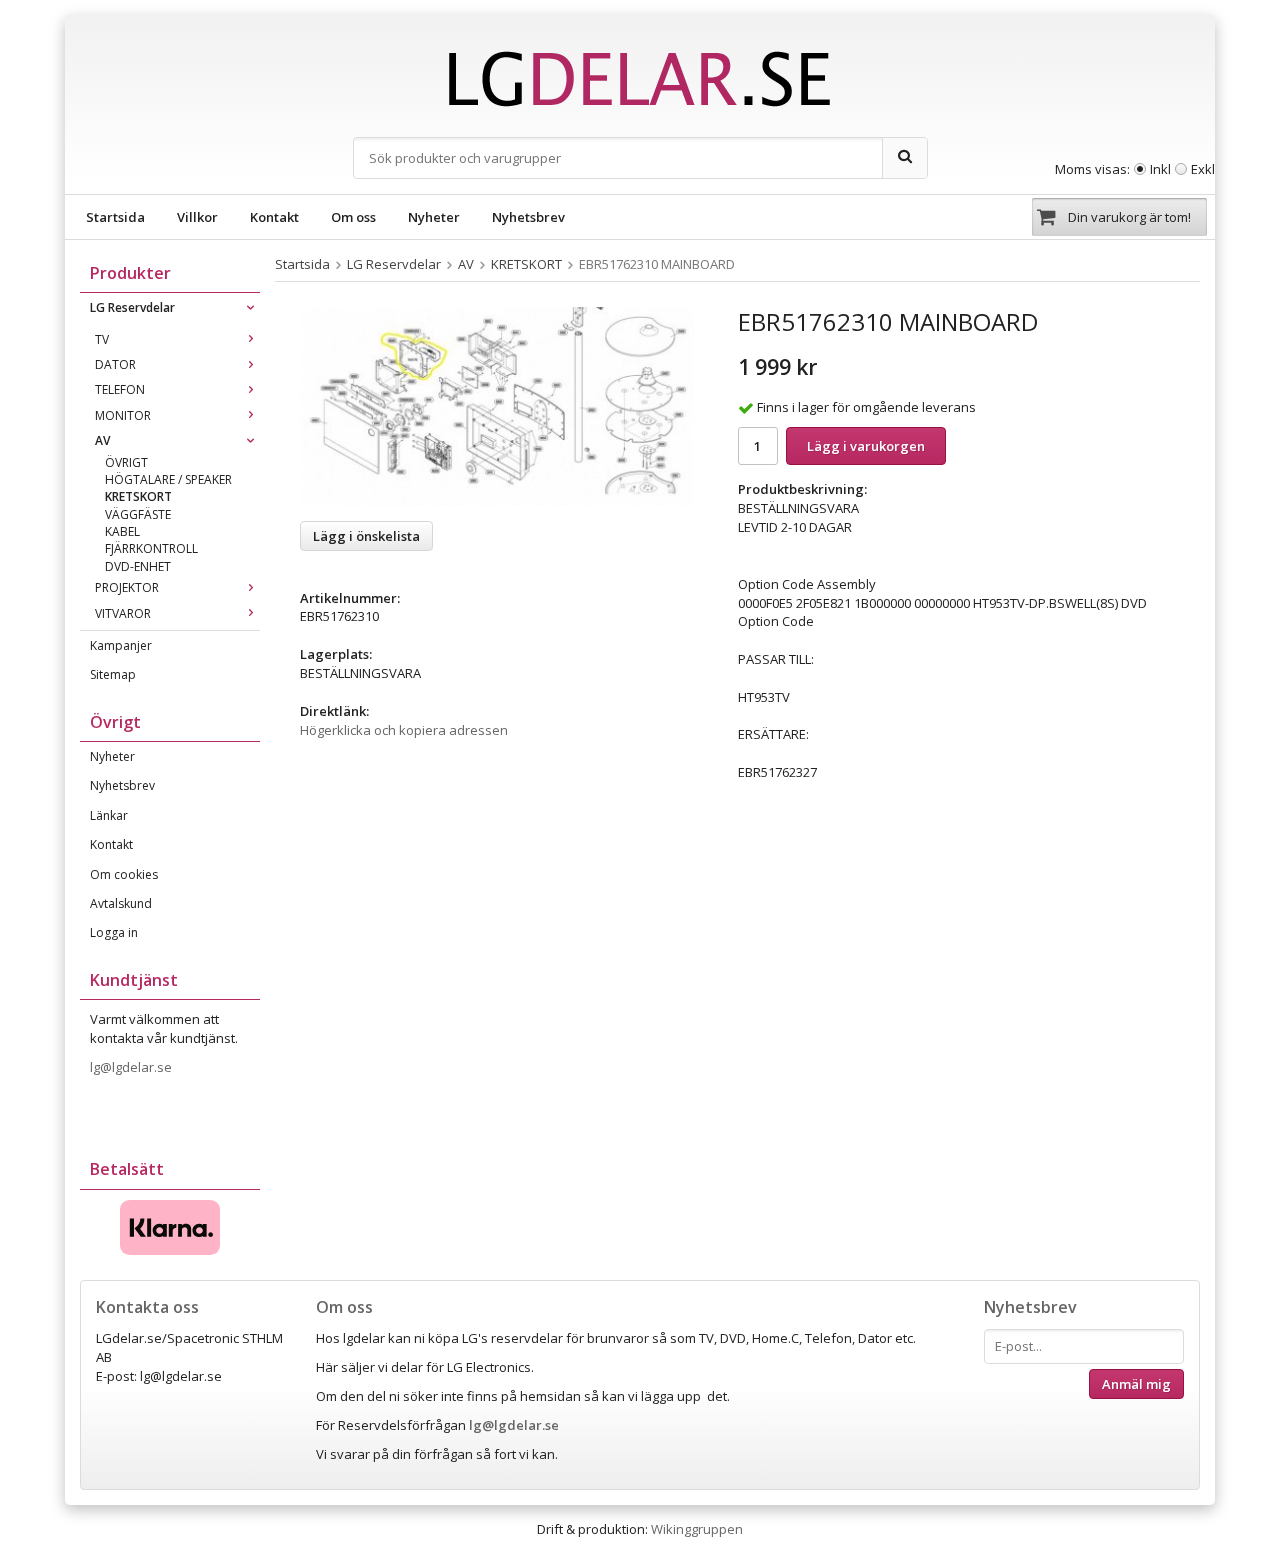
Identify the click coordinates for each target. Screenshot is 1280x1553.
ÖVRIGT (126, 462)
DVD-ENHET (138, 566)
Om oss (353, 217)
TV (102, 339)
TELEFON (120, 389)
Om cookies (124, 874)
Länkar (109, 815)
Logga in (114, 932)
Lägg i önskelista (366, 536)
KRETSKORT (138, 496)
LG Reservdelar (132, 307)
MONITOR (123, 415)
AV (102, 440)
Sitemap (113, 674)
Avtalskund (121, 903)
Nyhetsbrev (528, 217)
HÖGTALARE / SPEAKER (168, 479)
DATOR (115, 364)
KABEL (122, 531)
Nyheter (434, 217)
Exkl (1203, 169)
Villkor (197, 217)
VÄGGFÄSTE (138, 514)
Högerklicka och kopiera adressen (404, 730)
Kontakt (274, 217)
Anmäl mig (1136, 1384)
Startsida (115, 217)
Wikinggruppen (697, 1529)
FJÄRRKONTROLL (151, 548)
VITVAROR (123, 613)
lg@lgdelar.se (132, 1067)
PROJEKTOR (127, 587)
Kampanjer (121, 645)
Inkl (1160, 169)
